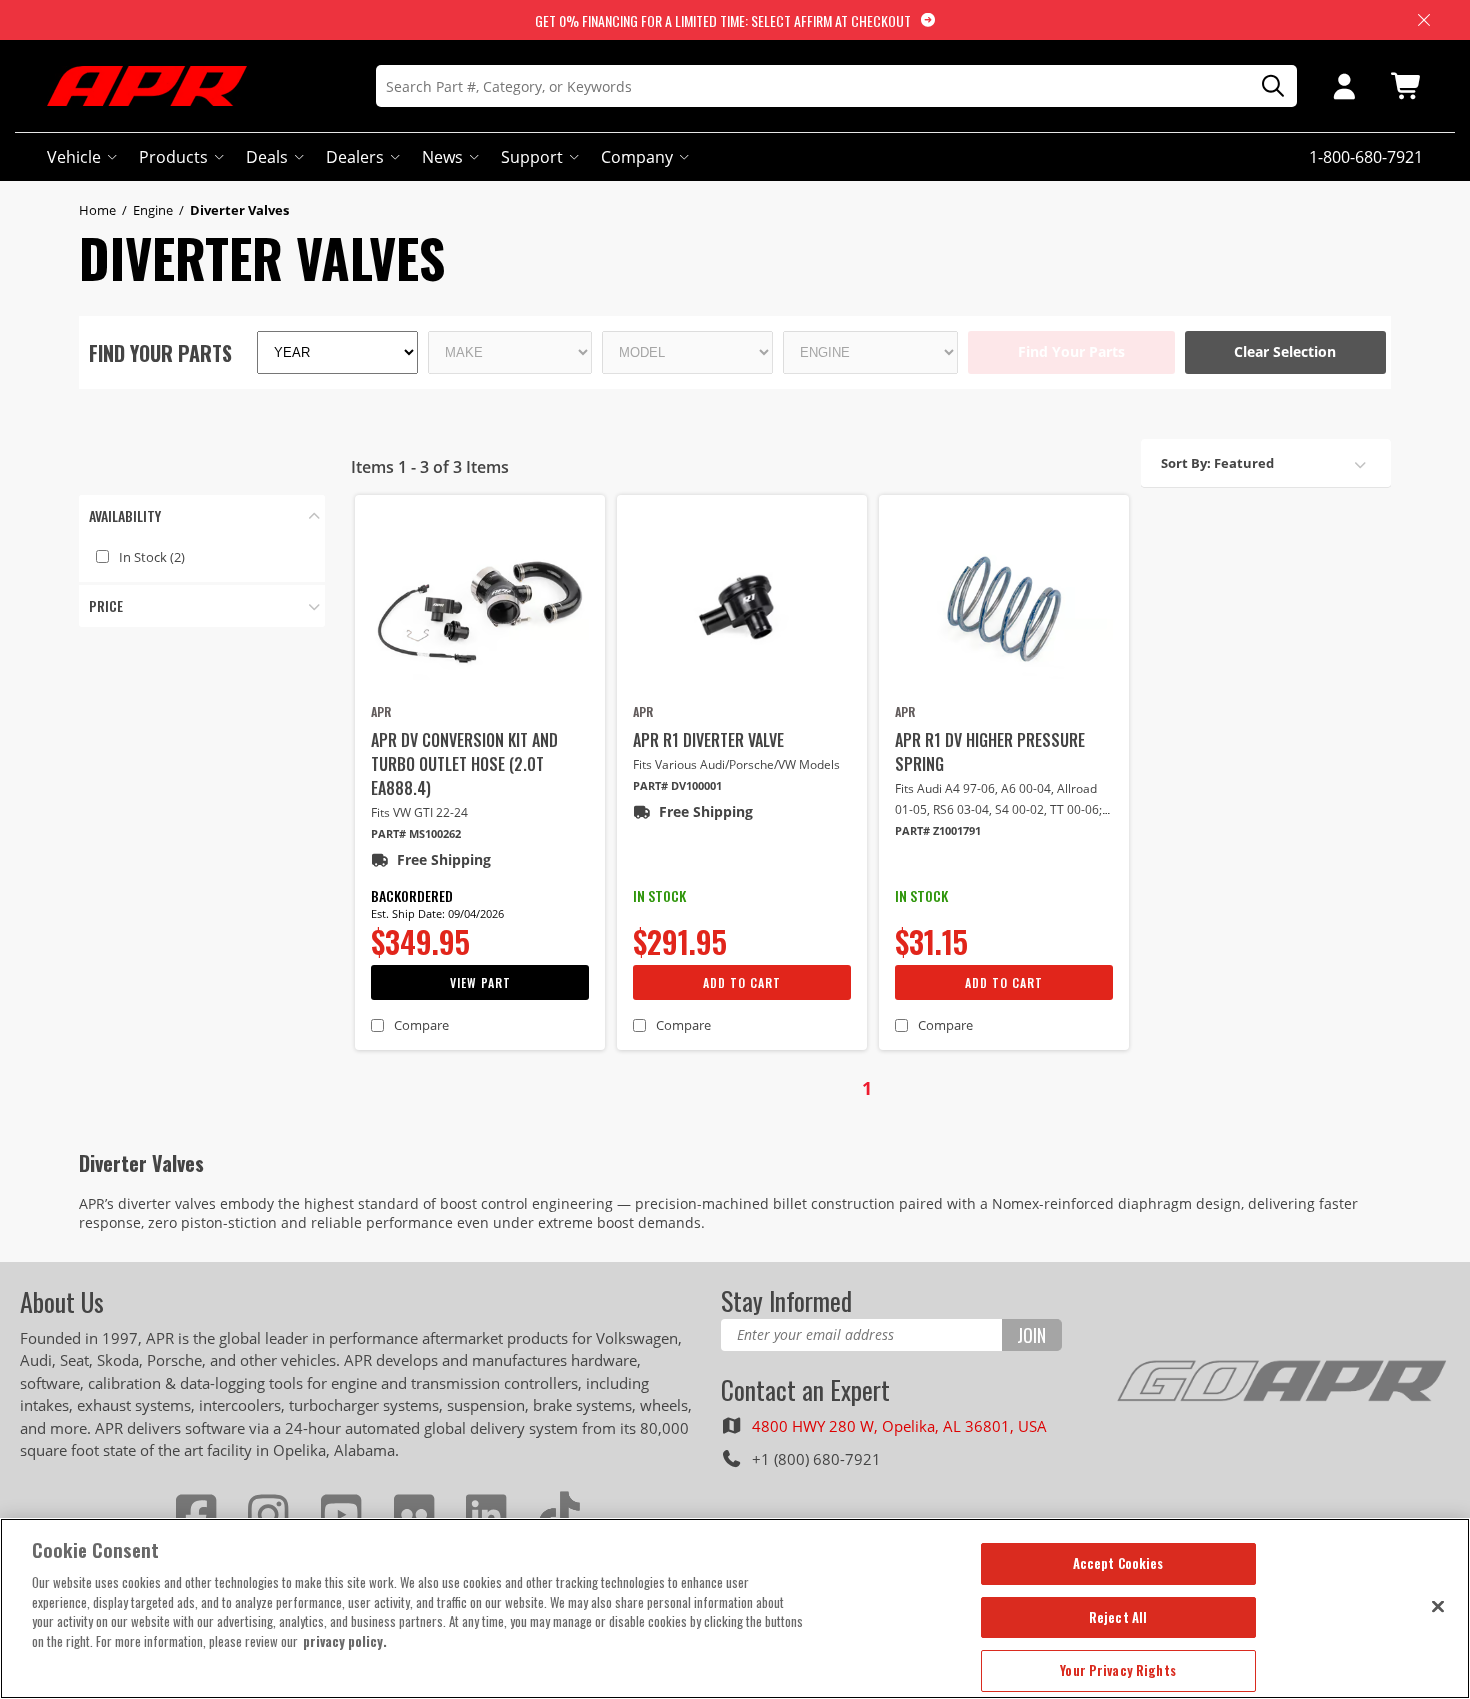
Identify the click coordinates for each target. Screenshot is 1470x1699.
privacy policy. (345, 1641)
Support (532, 157)
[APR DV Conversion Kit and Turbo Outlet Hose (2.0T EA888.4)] (480, 607)
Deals (267, 157)
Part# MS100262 (416, 833)
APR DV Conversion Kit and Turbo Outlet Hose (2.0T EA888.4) (464, 764)
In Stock (152, 557)
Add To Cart (742, 982)
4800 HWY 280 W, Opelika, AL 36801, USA (899, 1426)
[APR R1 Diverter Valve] (742, 607)
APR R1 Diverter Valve (708, 740)
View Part (480, 982)
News (442, 157)
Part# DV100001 (677, 785)
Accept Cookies (1118, 1563)
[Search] (1266, 86)
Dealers (355, 157)
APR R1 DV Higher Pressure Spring (990, 752)
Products (173, 157)
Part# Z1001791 (938, 830)
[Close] (1438, 1606)
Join (1031, 1335)
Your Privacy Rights (1117, 1670)
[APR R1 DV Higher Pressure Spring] (1004, 607)
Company (637, 157)
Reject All (1118, 1617)
